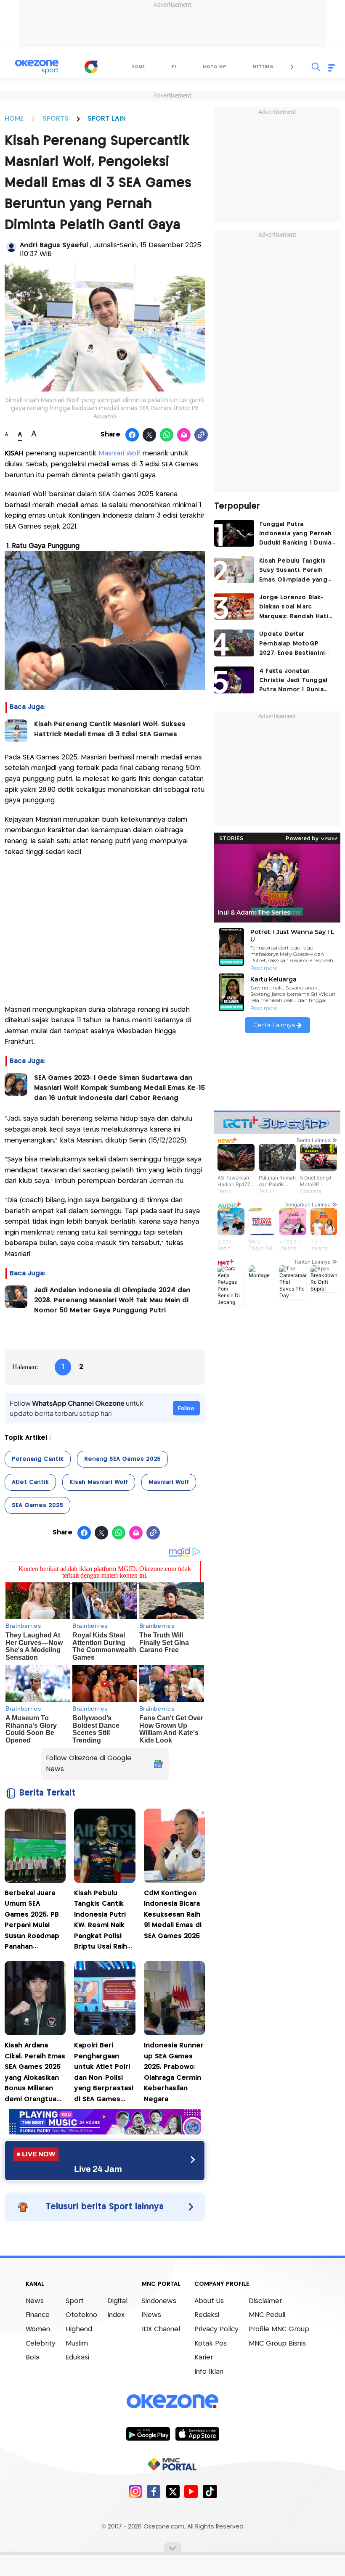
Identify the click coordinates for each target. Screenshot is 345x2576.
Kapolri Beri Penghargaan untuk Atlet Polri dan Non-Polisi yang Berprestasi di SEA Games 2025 (104, 2074)
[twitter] (173, 2491)
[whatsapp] (167, 435)
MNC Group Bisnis (277, 2344)
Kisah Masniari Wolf (99, 1482)
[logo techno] (37, 67)
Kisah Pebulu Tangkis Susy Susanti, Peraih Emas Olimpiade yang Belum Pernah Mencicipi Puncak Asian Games (296, 571)
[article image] (234, 533)
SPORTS (56, 119)
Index (116, 2315)
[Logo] (91, 67)
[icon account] (11, 247)
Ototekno (81, 2315)
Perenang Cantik (38, 1459)
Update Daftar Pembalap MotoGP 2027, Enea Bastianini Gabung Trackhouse (292, 644)
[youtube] (191, 2491)
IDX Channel (161, 2329)
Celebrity (41, 2344)
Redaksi (207, 2315)
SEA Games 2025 (37, 1505)
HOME (14, 119)
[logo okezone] (172, 2401)
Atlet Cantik (30, 1482)
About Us (209, 2301)
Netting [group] (263, 67)
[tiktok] (210, 2491)
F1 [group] (174, 67)
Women (38, 2329)
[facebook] (154, 2491)
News (35, 2301)
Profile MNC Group (279, 2329)
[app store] (197, 2433)
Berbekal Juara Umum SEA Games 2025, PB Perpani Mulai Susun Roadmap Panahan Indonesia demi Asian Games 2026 (32, 1921)
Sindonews (159, 2301)
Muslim (77, 2344)
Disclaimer (265, 2301)
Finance (38, 2315)
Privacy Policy (216, 2329)
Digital (117, 2301)
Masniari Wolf (121, 454)
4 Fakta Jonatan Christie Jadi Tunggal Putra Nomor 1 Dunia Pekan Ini (293, 681)
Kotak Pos (211, 2344)
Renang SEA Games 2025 (122, 1459)
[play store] (148, 2433)
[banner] (105, 2132)
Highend (79, 2329)
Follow (186, 1408)
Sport (75, 2301)
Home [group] (138, 67)
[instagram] (135, 2491)
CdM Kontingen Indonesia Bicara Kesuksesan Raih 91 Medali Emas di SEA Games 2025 (173, 1915)
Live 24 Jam (98, 2169)
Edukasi (77, 2358)
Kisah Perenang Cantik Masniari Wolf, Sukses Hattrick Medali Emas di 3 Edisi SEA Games (110, 729)
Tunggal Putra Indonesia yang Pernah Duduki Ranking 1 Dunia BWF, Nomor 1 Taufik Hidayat (295, 535)
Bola (33, 2358)
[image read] (16, 731)
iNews (151, 2315)
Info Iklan (209, 2372)
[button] (292, 67)
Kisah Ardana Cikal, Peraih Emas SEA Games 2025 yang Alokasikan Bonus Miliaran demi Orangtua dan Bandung (35, 2074)
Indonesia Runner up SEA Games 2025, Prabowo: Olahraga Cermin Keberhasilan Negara (174, 2072)
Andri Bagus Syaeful (55, 245)
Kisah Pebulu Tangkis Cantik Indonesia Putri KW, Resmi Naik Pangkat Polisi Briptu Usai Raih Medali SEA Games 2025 (101, 1921)
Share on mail (184, 435)
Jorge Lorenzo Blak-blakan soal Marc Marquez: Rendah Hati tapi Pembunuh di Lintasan (294, 608)
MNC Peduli (267, 2315)
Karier (204, 2358)
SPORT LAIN (107, 119)
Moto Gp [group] (214, 67)
